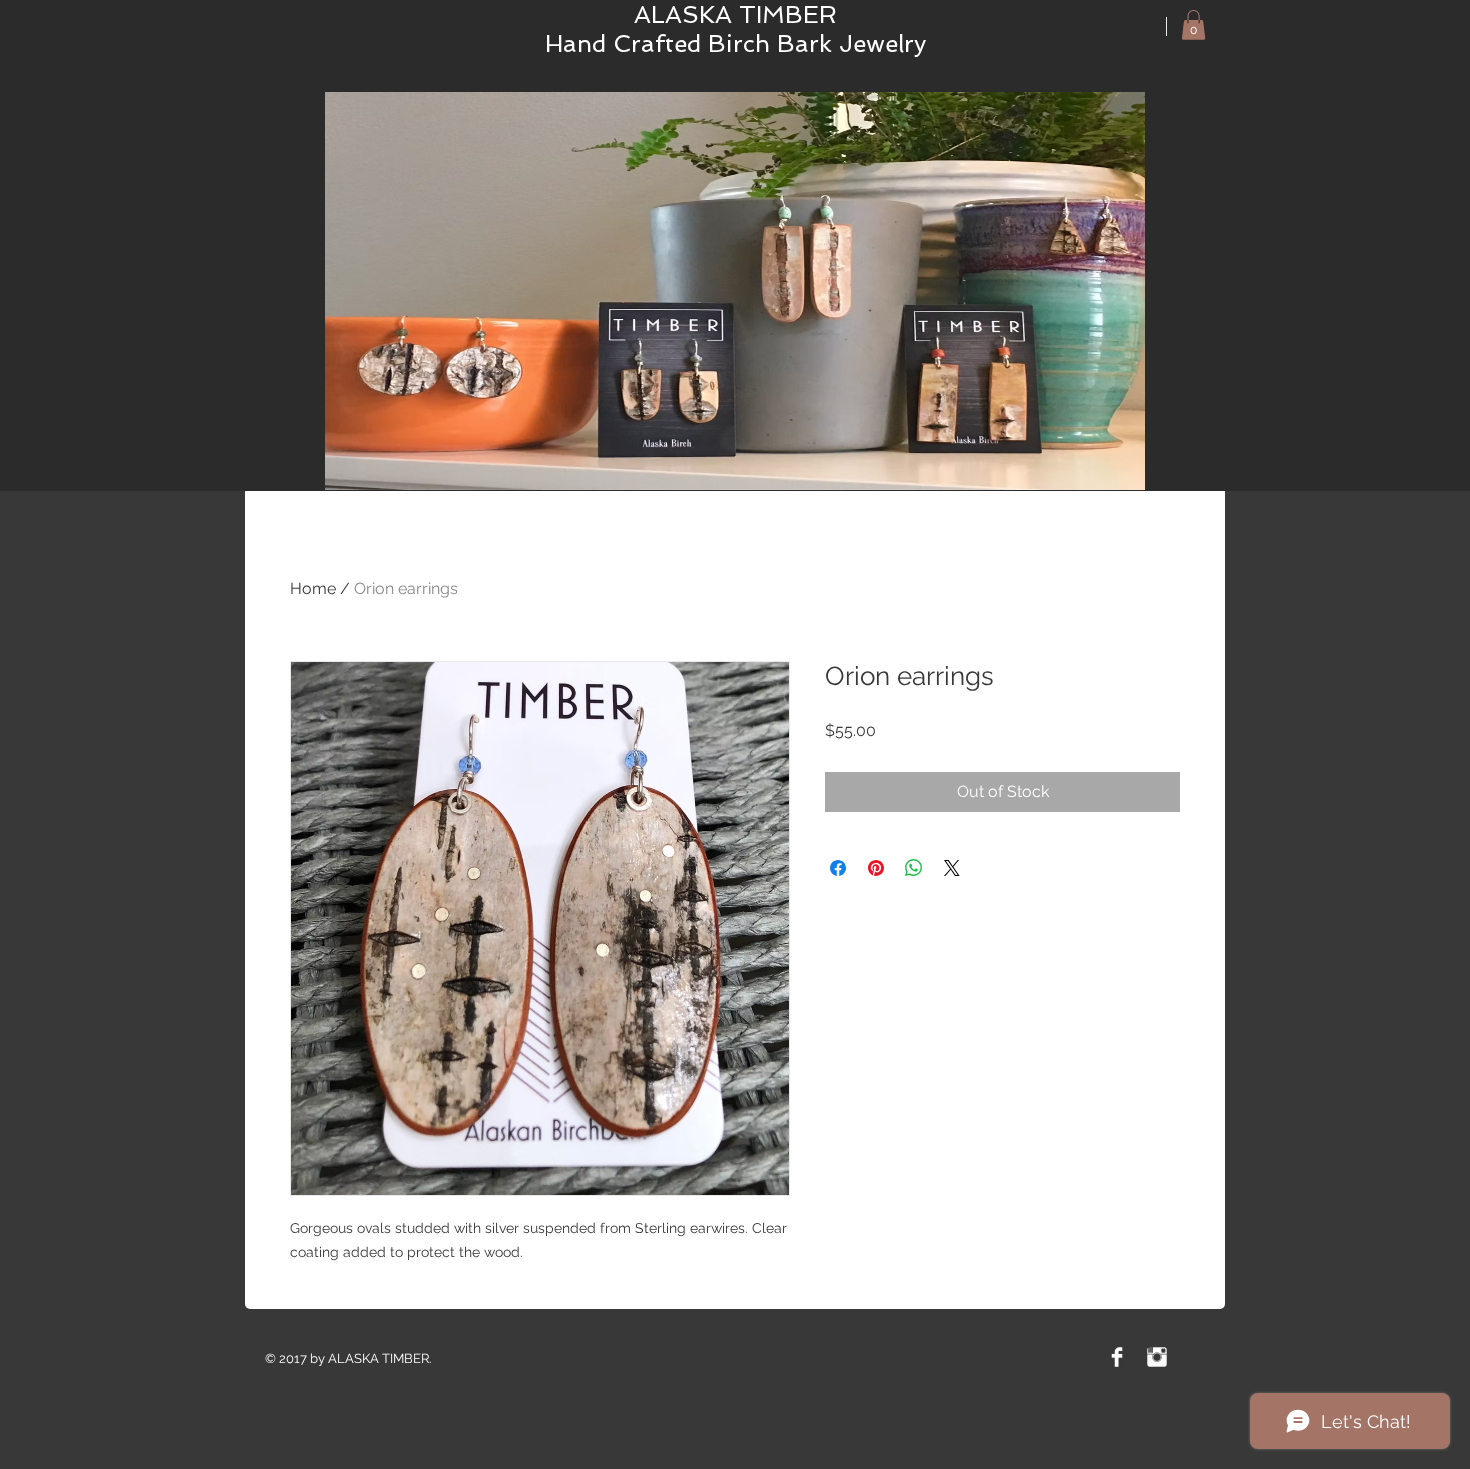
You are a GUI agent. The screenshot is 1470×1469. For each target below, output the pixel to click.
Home (313, 588)
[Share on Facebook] (838, 868)
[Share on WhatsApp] (914, 868)
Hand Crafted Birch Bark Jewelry (735, 43)
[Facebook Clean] (1117, 1357)
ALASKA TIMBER (735, 14)
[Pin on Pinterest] (876, 868)
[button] (1193, 25)
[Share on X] (952, 868)
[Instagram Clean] (1157, 1357)
